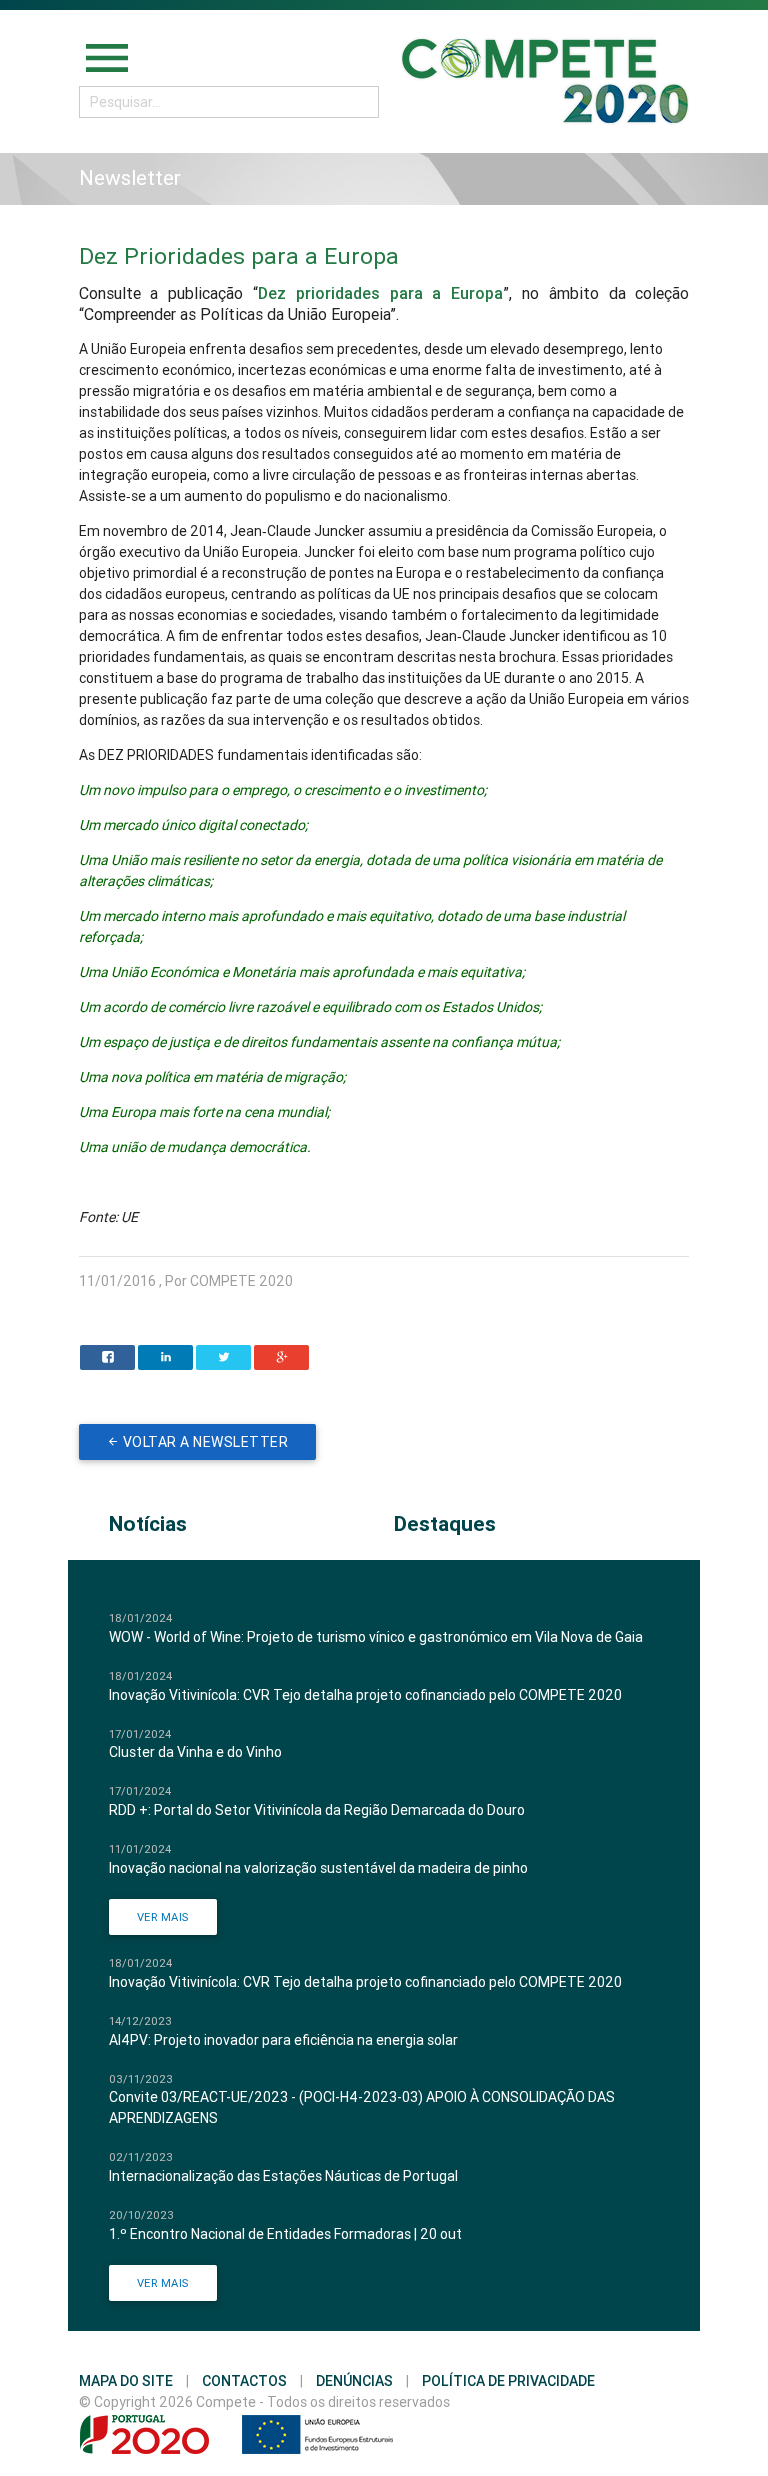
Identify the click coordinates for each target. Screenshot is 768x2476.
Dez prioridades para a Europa (380, 293)
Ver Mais (163, 1917)
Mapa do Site (126, 2381)
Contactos (244, 2381)
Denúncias (354, 2381)
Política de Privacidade (508, 2381)
